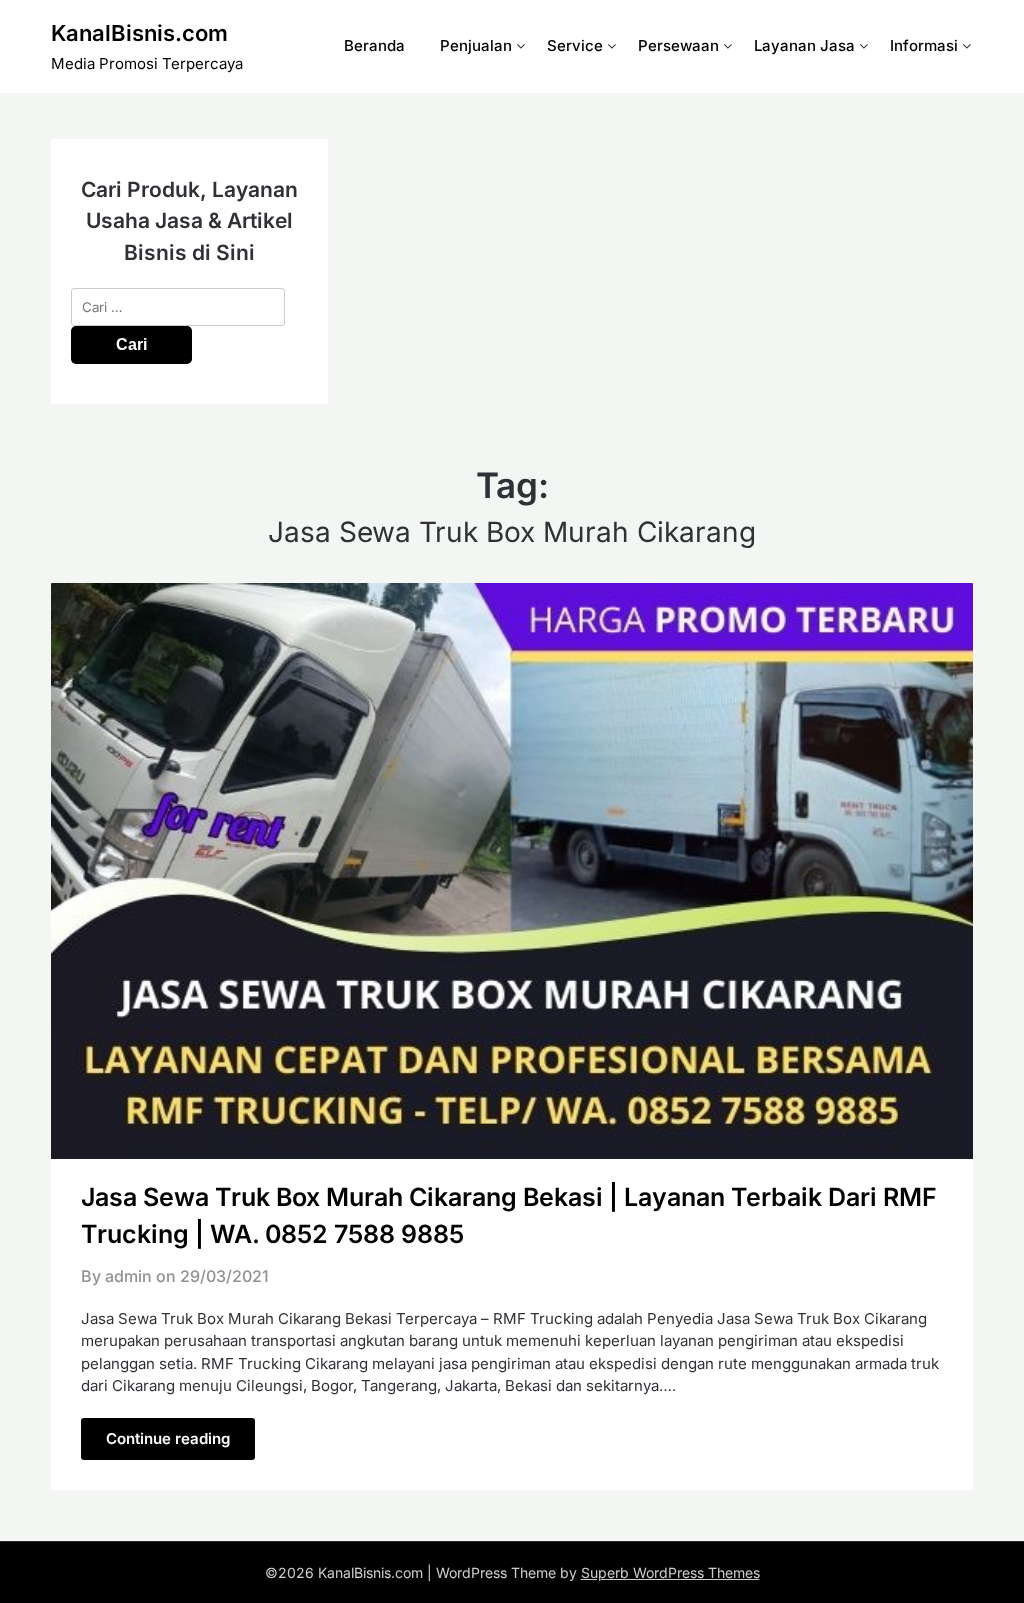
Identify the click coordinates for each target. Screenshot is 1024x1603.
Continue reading (168, 1438)
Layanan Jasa (804, 45)
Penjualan (476, 45)
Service (575, 45)
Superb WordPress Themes (670, 1572)
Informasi (924, 45)
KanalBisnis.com (139, 33)
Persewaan (678, 45)
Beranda (374, 45)
